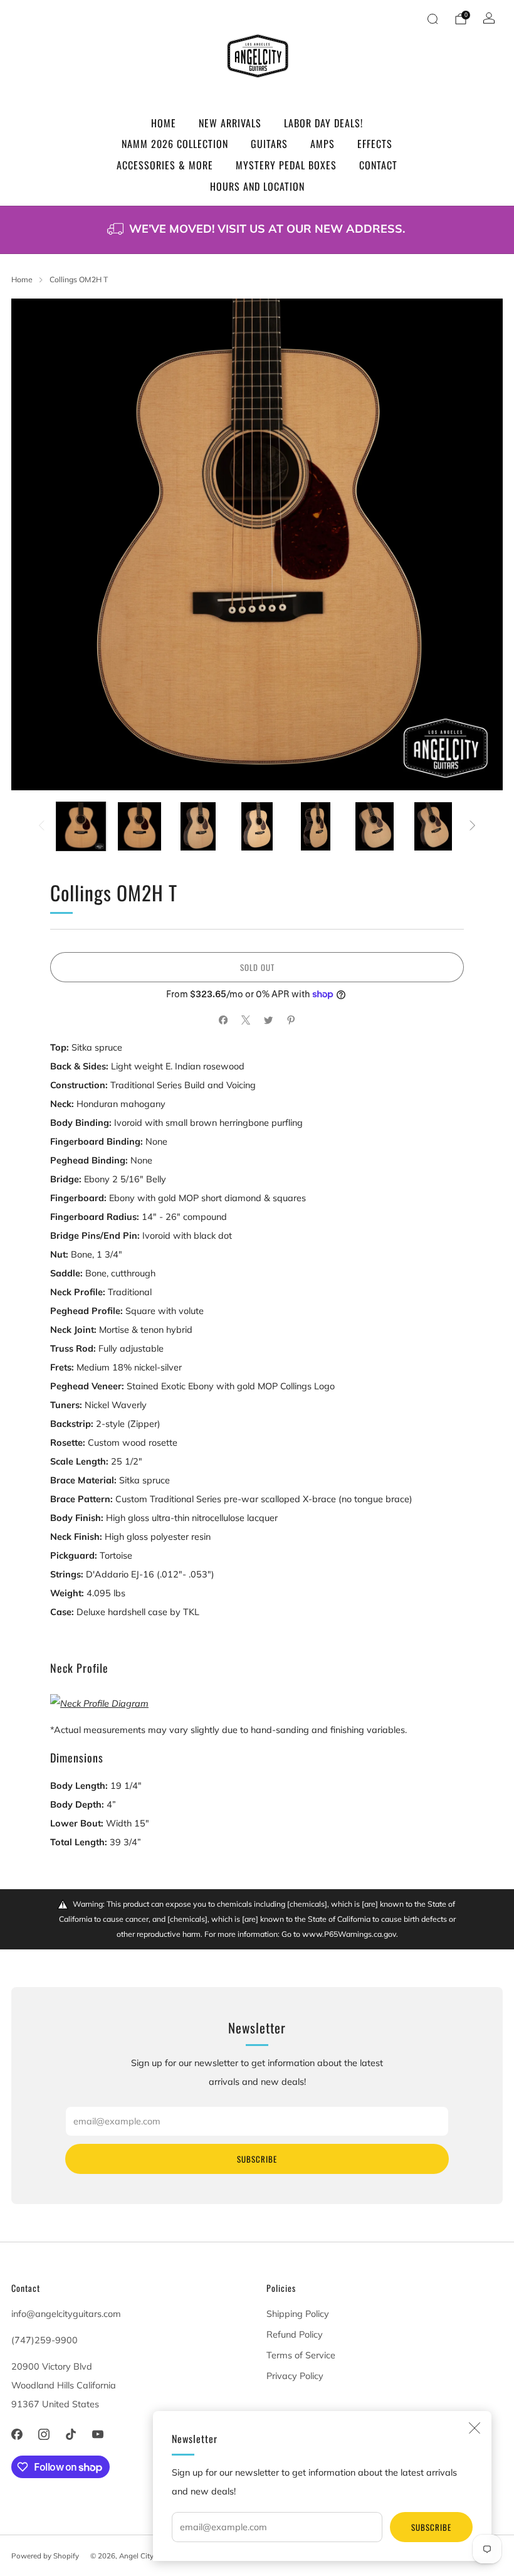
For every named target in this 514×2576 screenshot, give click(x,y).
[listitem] (257, 230)
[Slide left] (42, 827)
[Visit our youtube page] (98, 2435)
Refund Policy (295, 2335)
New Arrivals (230, 123)
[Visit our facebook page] (17, 2435)
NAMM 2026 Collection (175, 144)
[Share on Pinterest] (291, 1020)
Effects (375, 144)
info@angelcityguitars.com (66, 2314)
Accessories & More (165, 165)
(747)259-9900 (45, 2340)
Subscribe (431, 2527)
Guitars (269, 144)
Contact (378, 165)
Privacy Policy (295, 2376)
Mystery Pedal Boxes (286, 165)
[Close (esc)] (475, 2428)
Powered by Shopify (45, 2556)
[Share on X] (246, 1020)
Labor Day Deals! (323, 123)
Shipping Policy (298, 2314)
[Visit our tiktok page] (71, 2435)
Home (164, 123)
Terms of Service (301, 2355)
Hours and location (257, 186)
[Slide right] (473, 827)
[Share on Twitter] (268, 1020)
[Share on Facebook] (223, 1020)
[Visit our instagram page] (44, 2435)
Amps (323, 144)
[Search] (433, 19)
